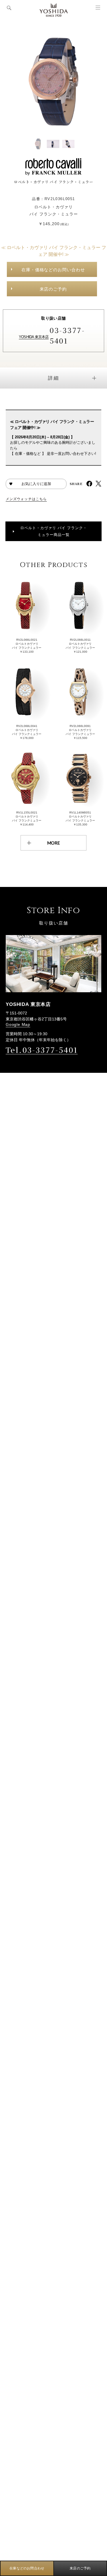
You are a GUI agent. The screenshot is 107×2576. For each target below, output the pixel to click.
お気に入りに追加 (36, 484)
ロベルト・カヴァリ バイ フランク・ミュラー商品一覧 (54, 531)
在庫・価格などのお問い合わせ (53, 270)
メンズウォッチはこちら (26, 499)
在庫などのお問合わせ (27, 2568)
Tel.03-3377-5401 (42, 1050)
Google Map (18, 1024)
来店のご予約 (53, 289)
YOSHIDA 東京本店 (34, 337)
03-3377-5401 (67, 335)
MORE (53, 843)
